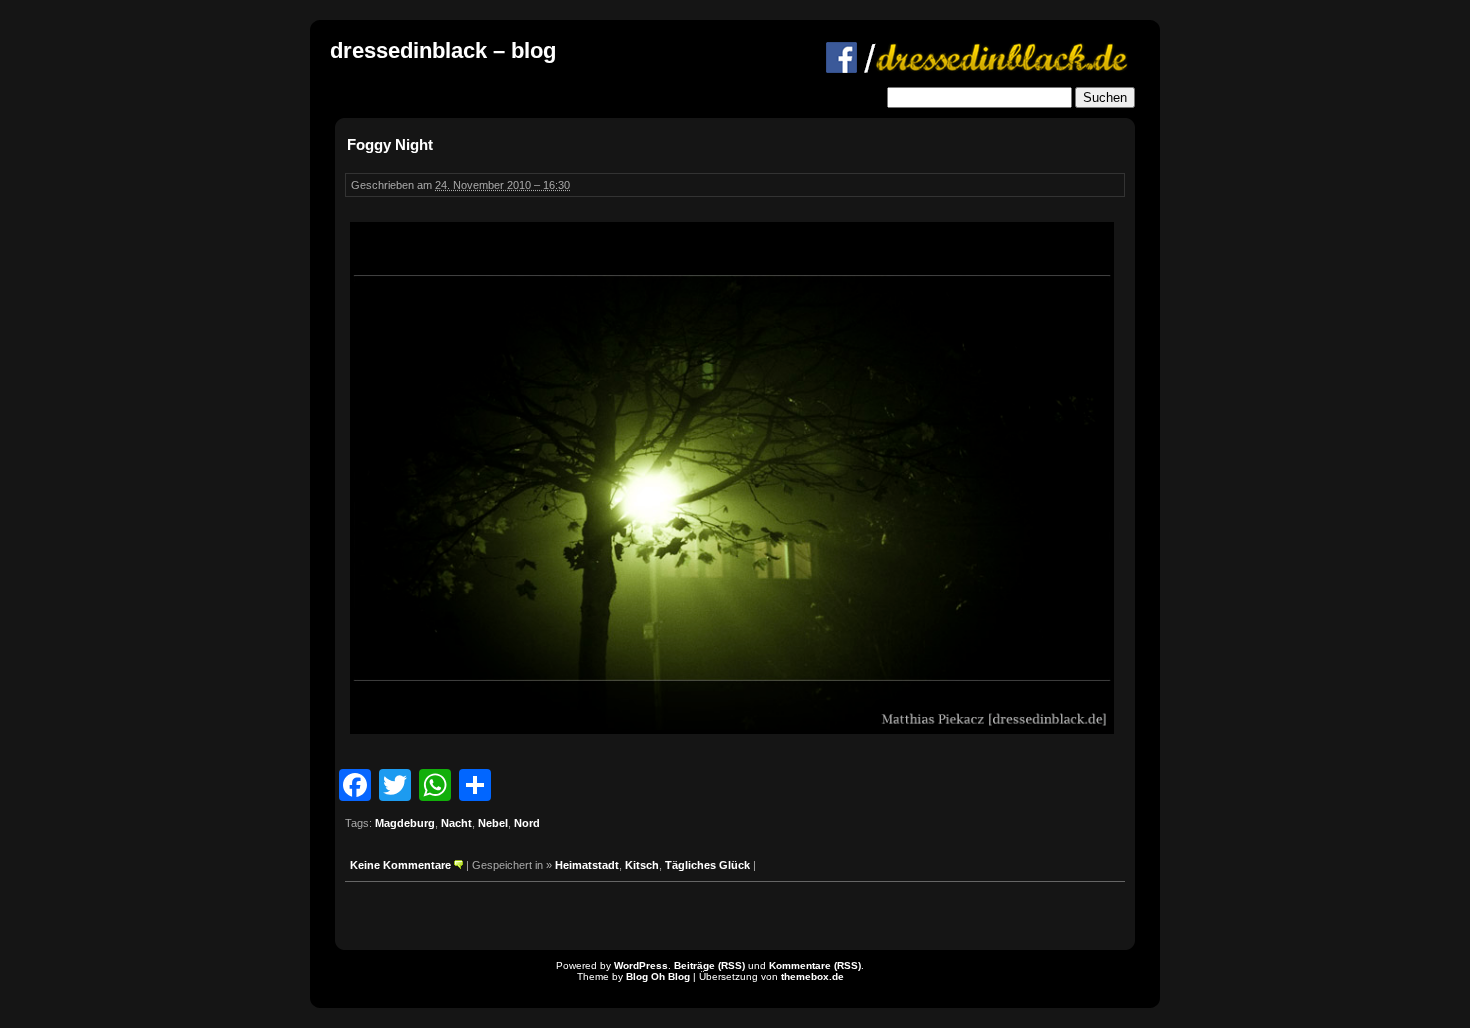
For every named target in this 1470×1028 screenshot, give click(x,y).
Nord (527, 823)
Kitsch (642, 865)
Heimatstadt (587, 865)
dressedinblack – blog (443, 50)
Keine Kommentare (400, 865)
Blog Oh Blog (658, 976)
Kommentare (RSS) (815, 965)
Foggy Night (390, 144)
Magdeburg (405, 823)
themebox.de (812, 976)
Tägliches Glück (707, 865)
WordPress (641, 965)
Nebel (493, 823)
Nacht (456, 823)
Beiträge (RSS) (709, 965)
